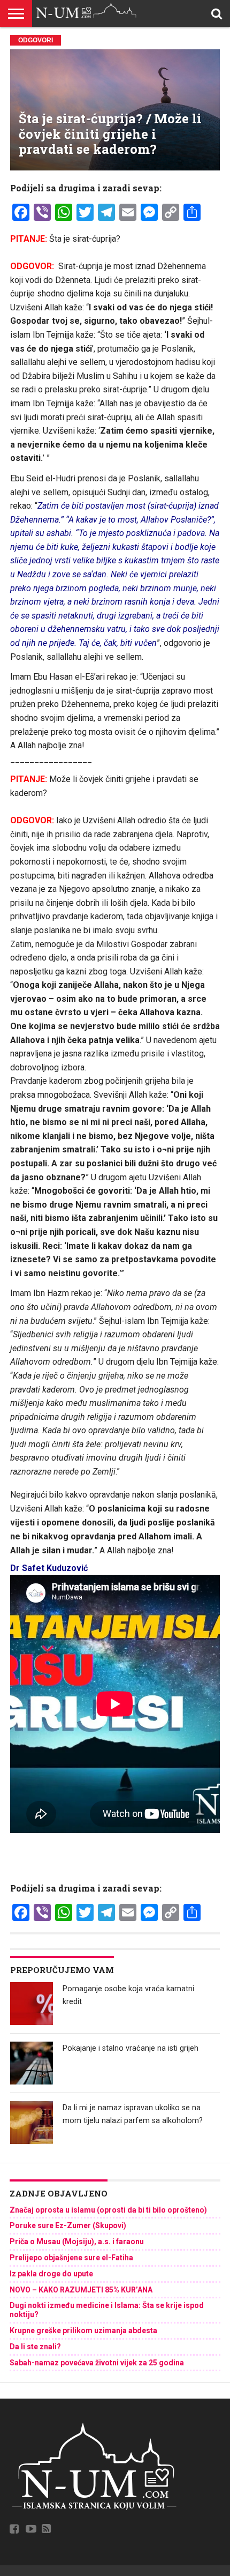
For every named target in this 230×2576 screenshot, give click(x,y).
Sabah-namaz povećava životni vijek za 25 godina (97, 2363)
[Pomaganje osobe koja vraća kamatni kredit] (32, 2004)
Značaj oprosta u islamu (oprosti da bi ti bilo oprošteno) (108, 2210)
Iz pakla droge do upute (51, 2274)
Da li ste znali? (35, 2347)
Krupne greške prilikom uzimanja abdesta (83, 2331)
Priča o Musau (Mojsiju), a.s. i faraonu (77, 2242)
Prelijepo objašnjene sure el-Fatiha (71, 2258)
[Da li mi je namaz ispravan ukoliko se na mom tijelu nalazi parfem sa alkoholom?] (32, 2123)
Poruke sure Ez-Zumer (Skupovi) (68, 2225)
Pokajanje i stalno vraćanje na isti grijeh (131, 2048)
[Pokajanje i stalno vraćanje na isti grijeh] (32, 2063)
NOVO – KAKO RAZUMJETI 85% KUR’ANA (81, 2290)
